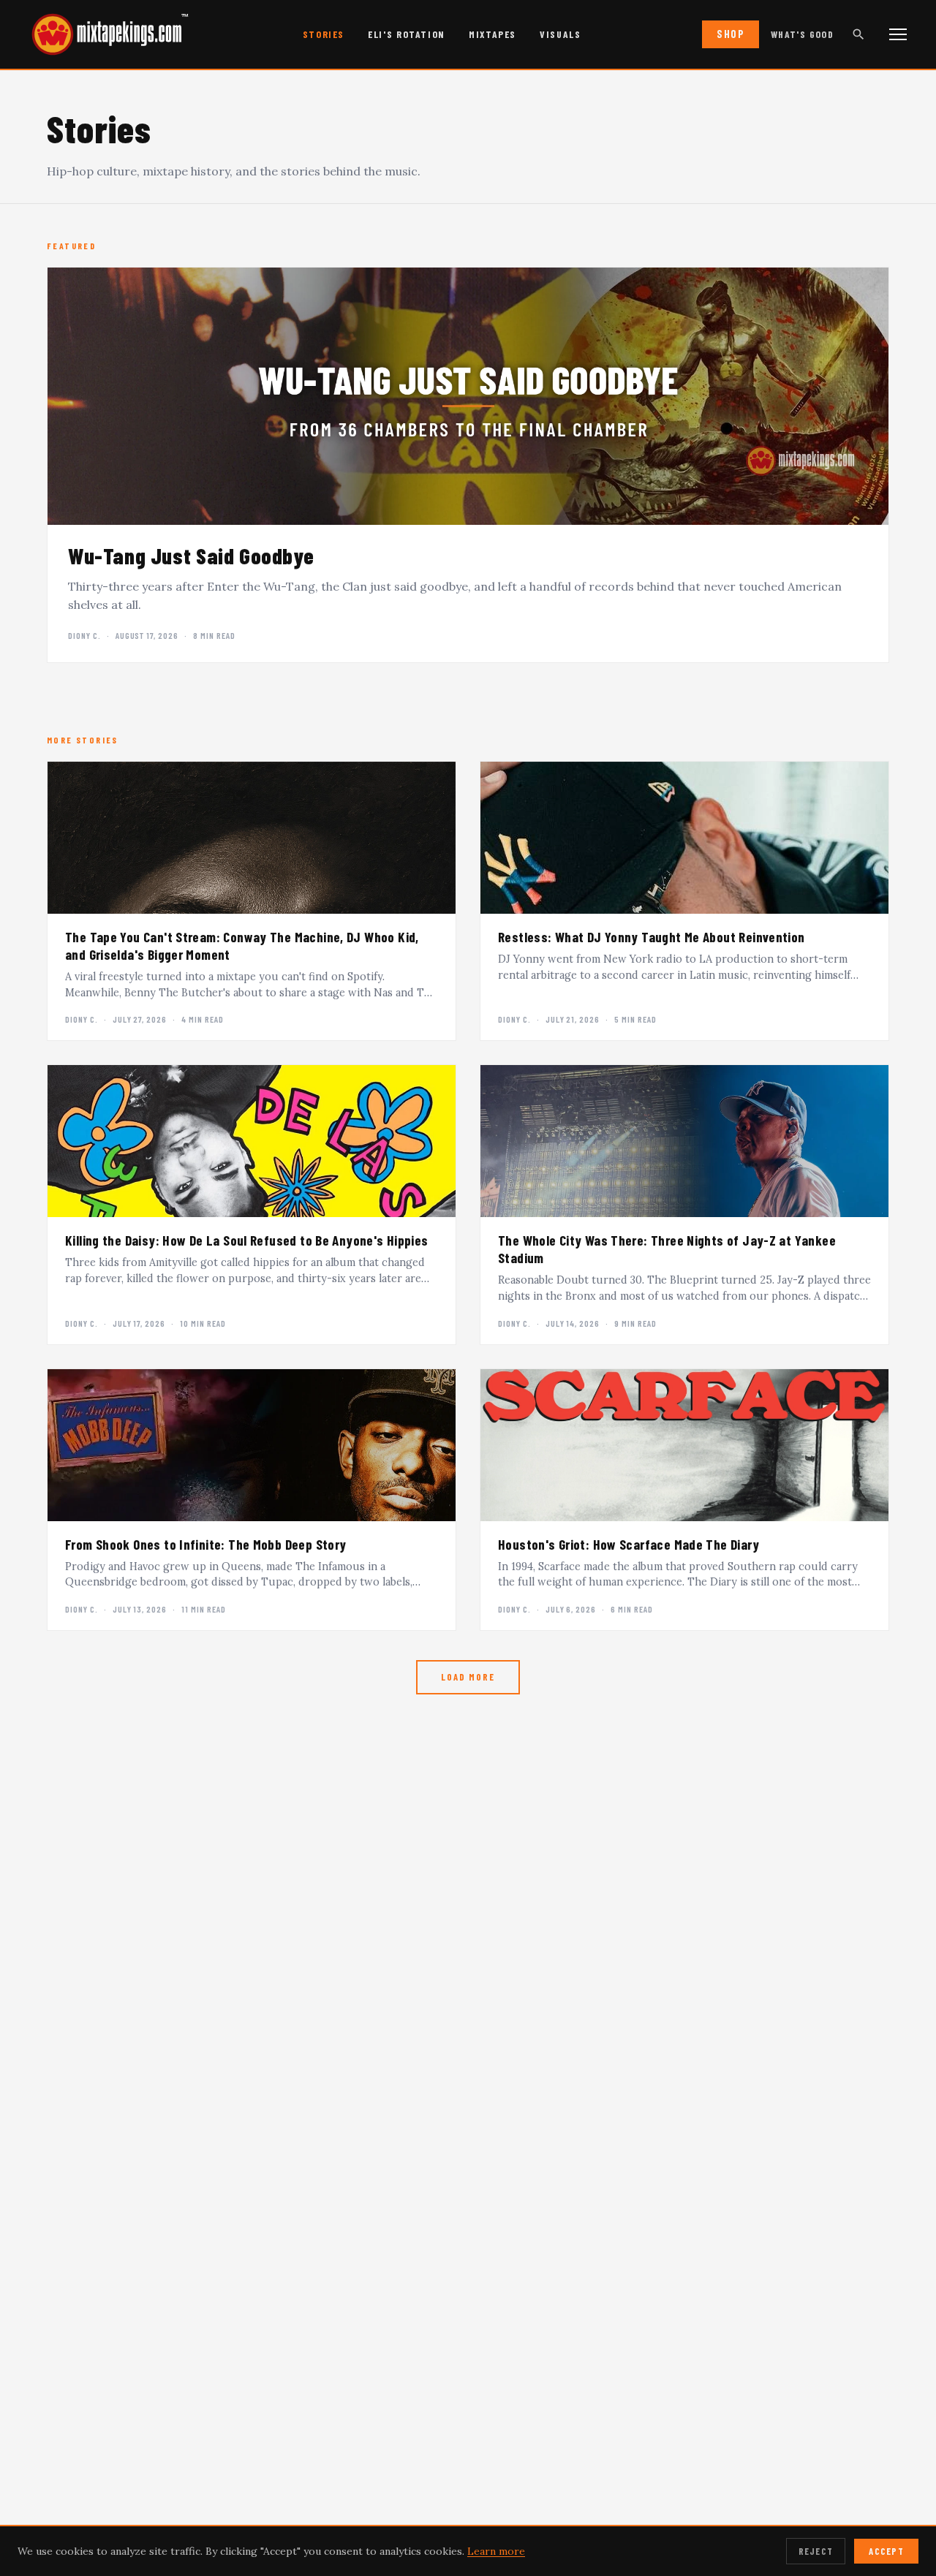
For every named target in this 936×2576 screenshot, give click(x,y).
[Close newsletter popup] (623, 1190)
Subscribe (468, 1368)
